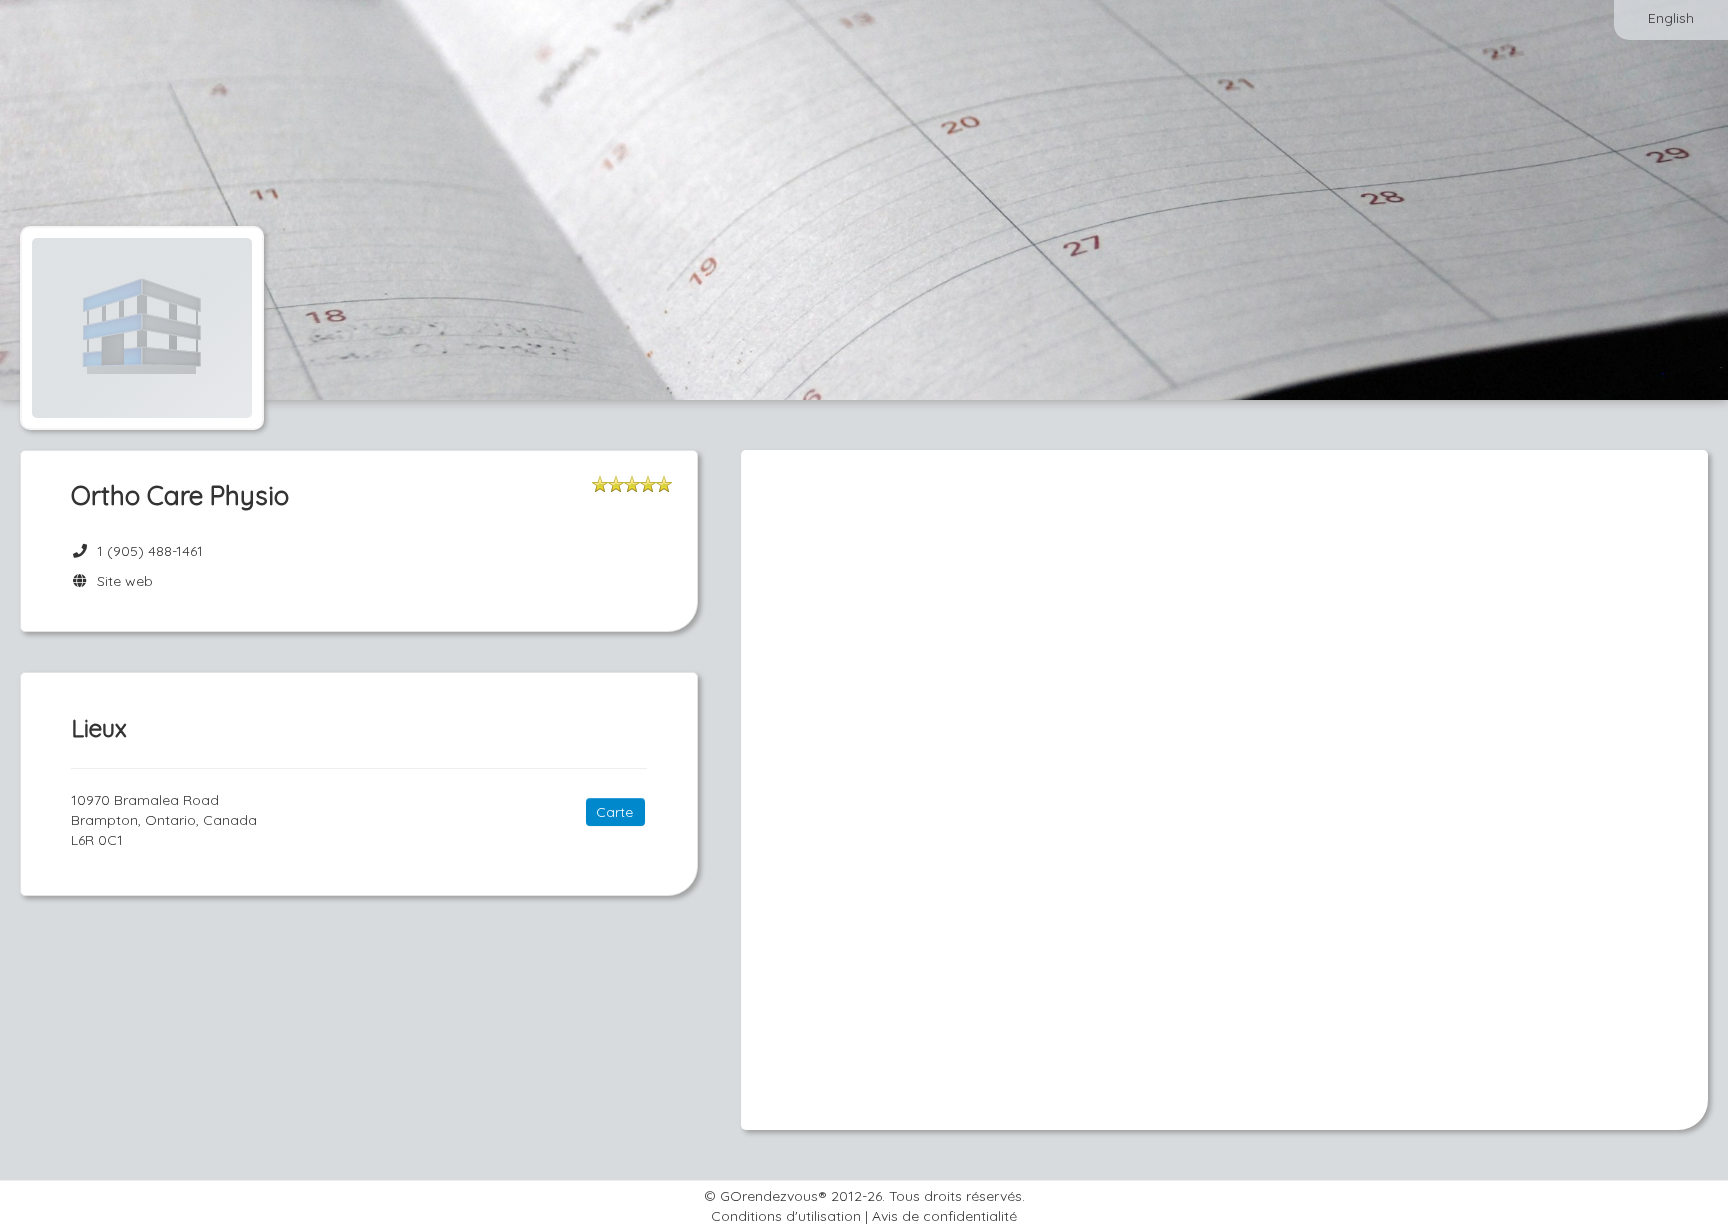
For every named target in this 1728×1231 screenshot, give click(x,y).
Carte (614, 812)
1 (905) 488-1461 (150, 551)
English (1671, 18)
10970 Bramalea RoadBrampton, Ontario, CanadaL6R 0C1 (164, 820)
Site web (121, 581)
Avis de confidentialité (944, 1216)
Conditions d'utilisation (786, 1216)
